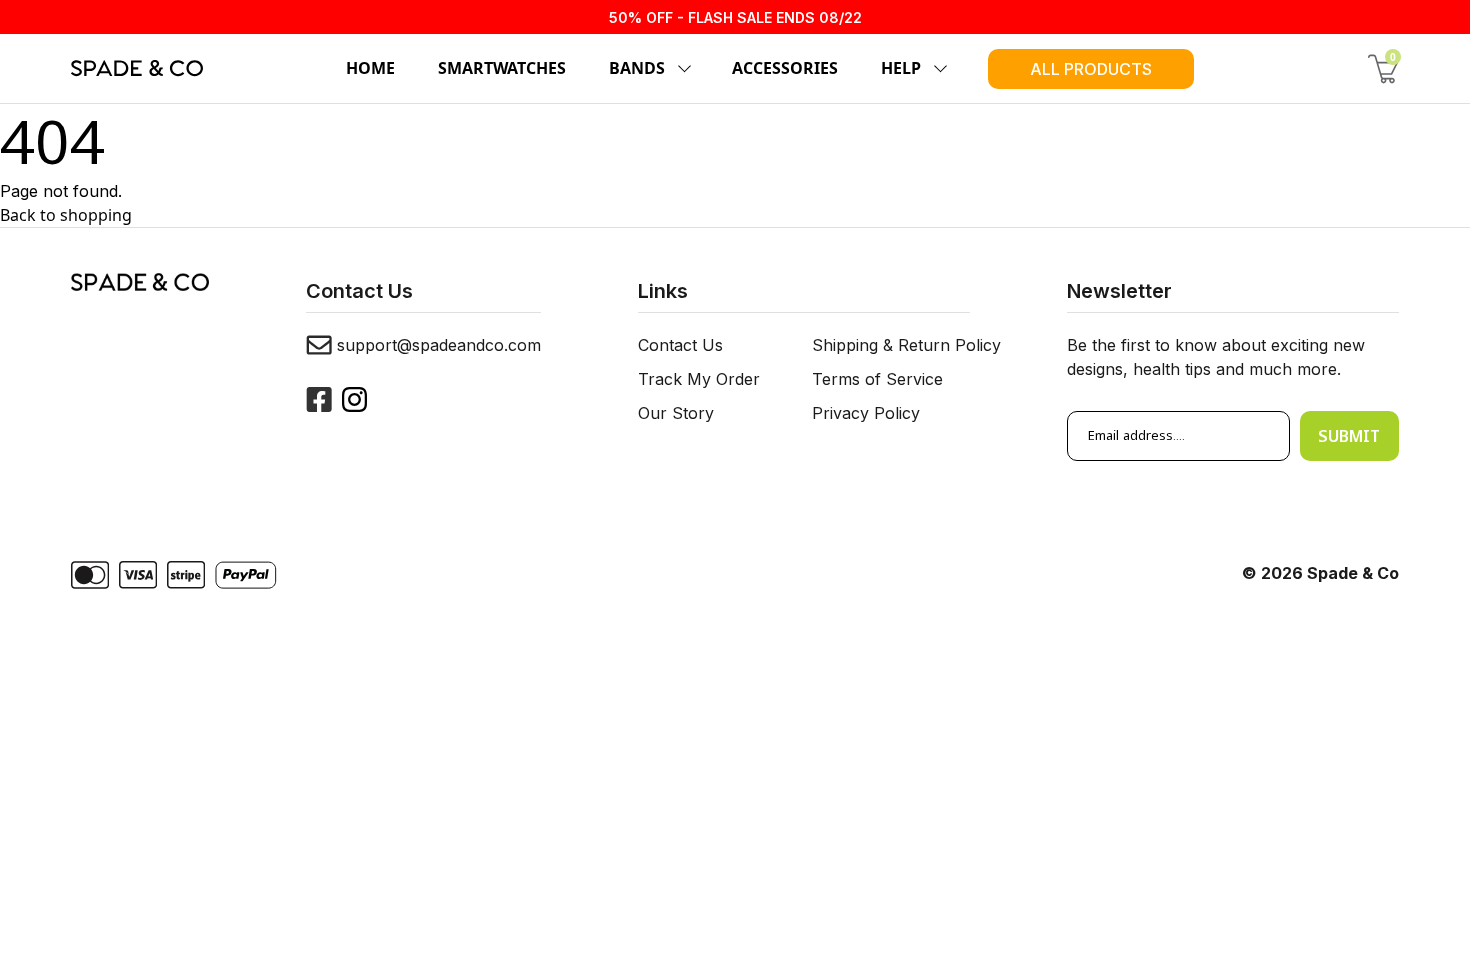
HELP (901, 68)
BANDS (637, 68)
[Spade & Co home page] (137, 68)
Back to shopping (66, 215)
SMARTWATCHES (502, 68)
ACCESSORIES (785, 68)
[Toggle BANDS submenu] (681, 69)
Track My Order (699, 379)
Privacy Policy (866, 413)
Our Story (676, 413)
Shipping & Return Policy (906, 345)
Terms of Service (877, 379)
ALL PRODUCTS (1091, 69)
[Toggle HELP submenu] (937, 69)
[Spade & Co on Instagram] (354, 399)
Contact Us (680, 345)
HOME (370, 68)
